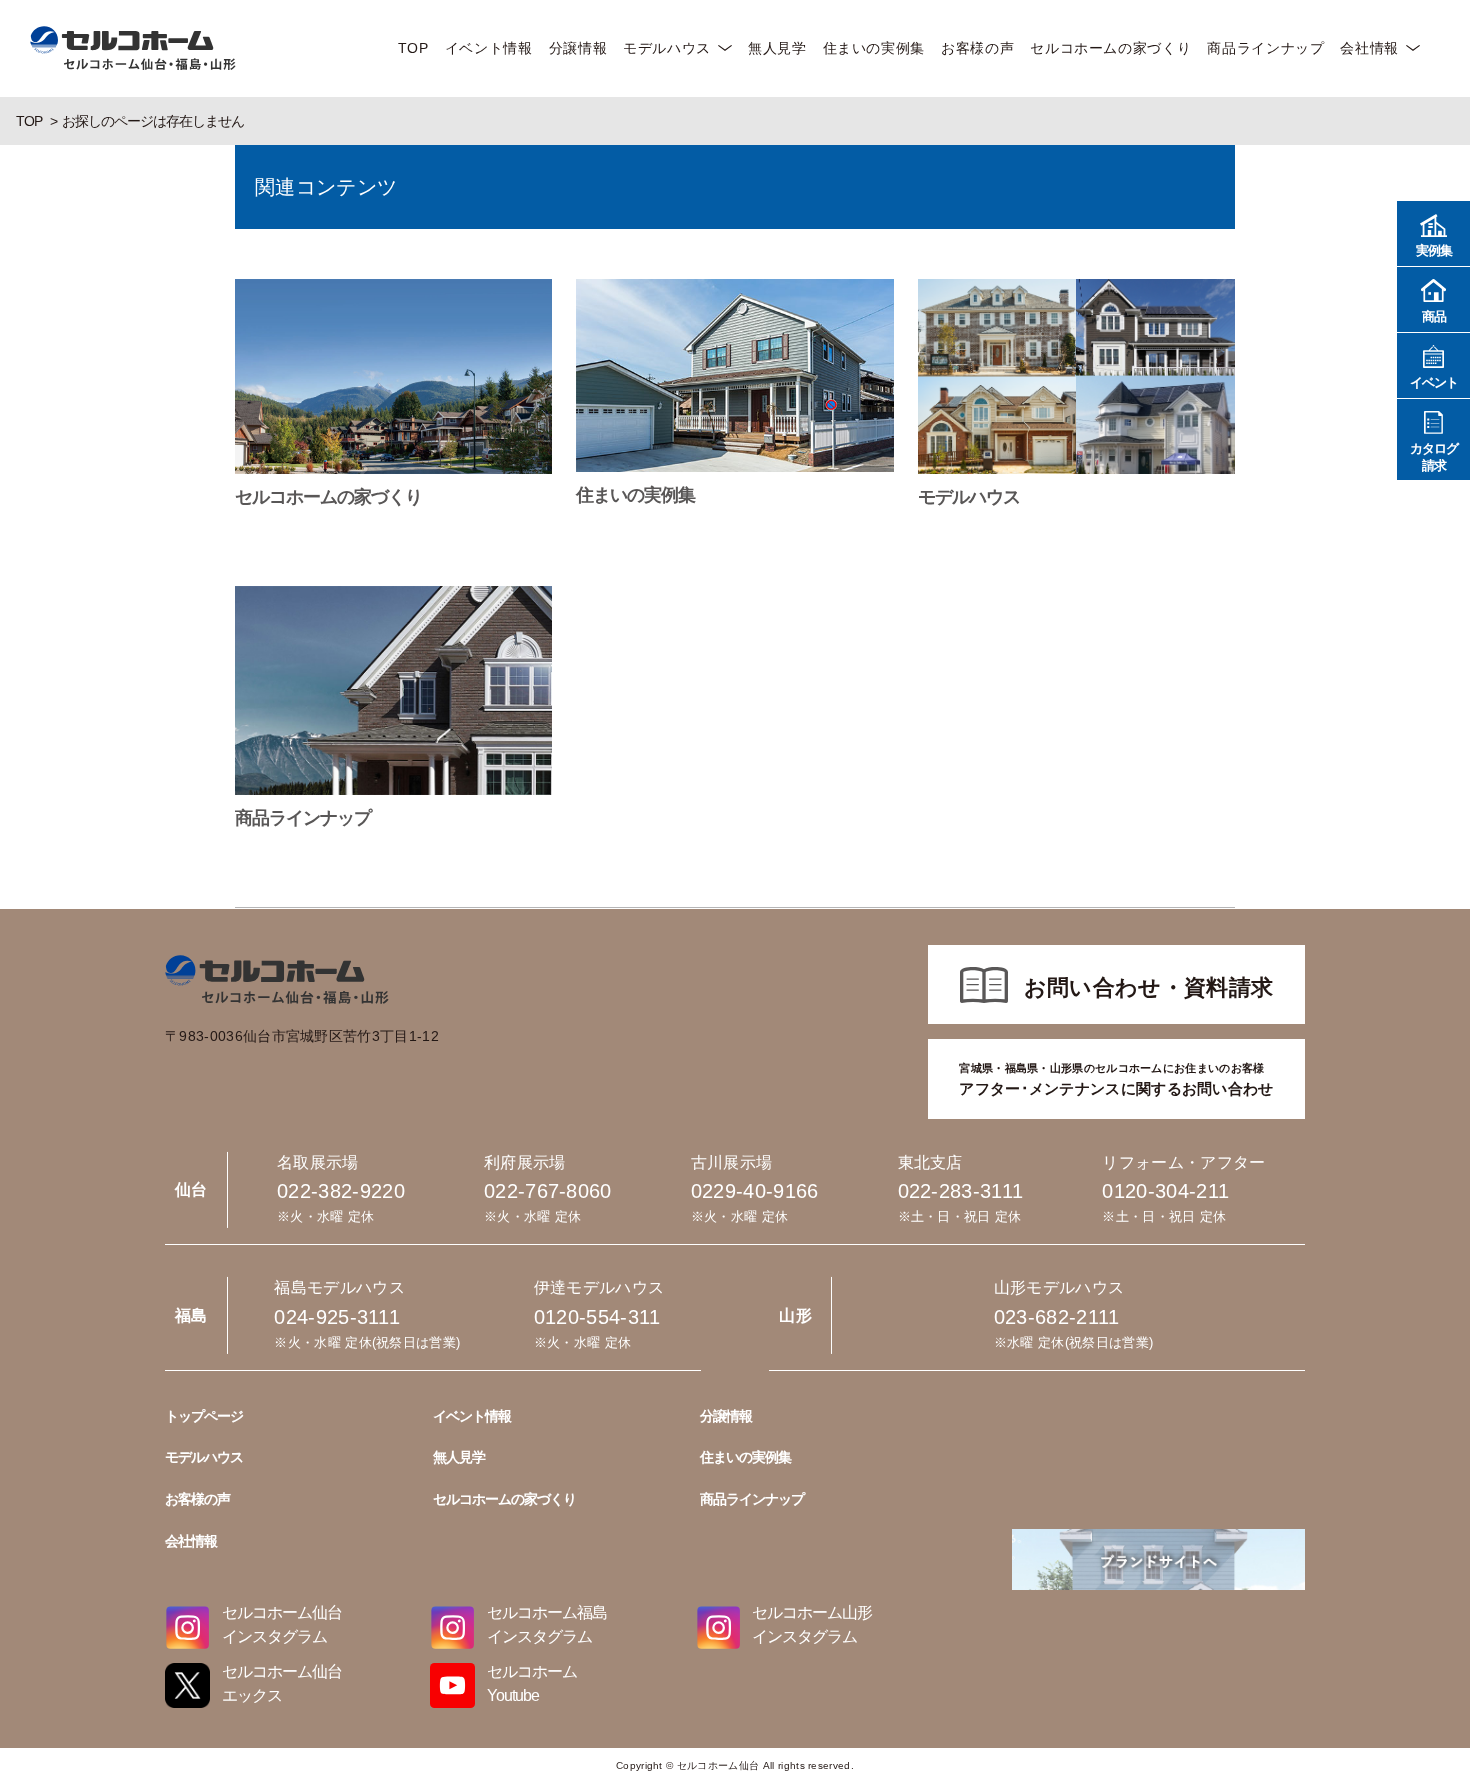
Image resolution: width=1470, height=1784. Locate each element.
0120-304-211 (1165, 1191)
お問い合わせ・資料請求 (1149, 987)
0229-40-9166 (755, 1191)
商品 (1434, 316)
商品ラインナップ (1265, 48)
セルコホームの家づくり (1110, 48)
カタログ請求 (1434, 457)
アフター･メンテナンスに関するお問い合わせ (1116, 1079)
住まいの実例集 (874, 48)
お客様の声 (977, 48)
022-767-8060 (548, 1191)
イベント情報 (489, 48)
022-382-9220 (341, 1191)
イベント (1434, 382)
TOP (413, 48)
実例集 (1434, 250)
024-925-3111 (337, 1317)
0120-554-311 (597, 1317)
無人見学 (777, 48)
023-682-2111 (1057, 1317)
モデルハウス (667, 48)
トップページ (204, 1416)
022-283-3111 (961, 1191)
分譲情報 (578, 48)
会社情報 (1369, 48)
